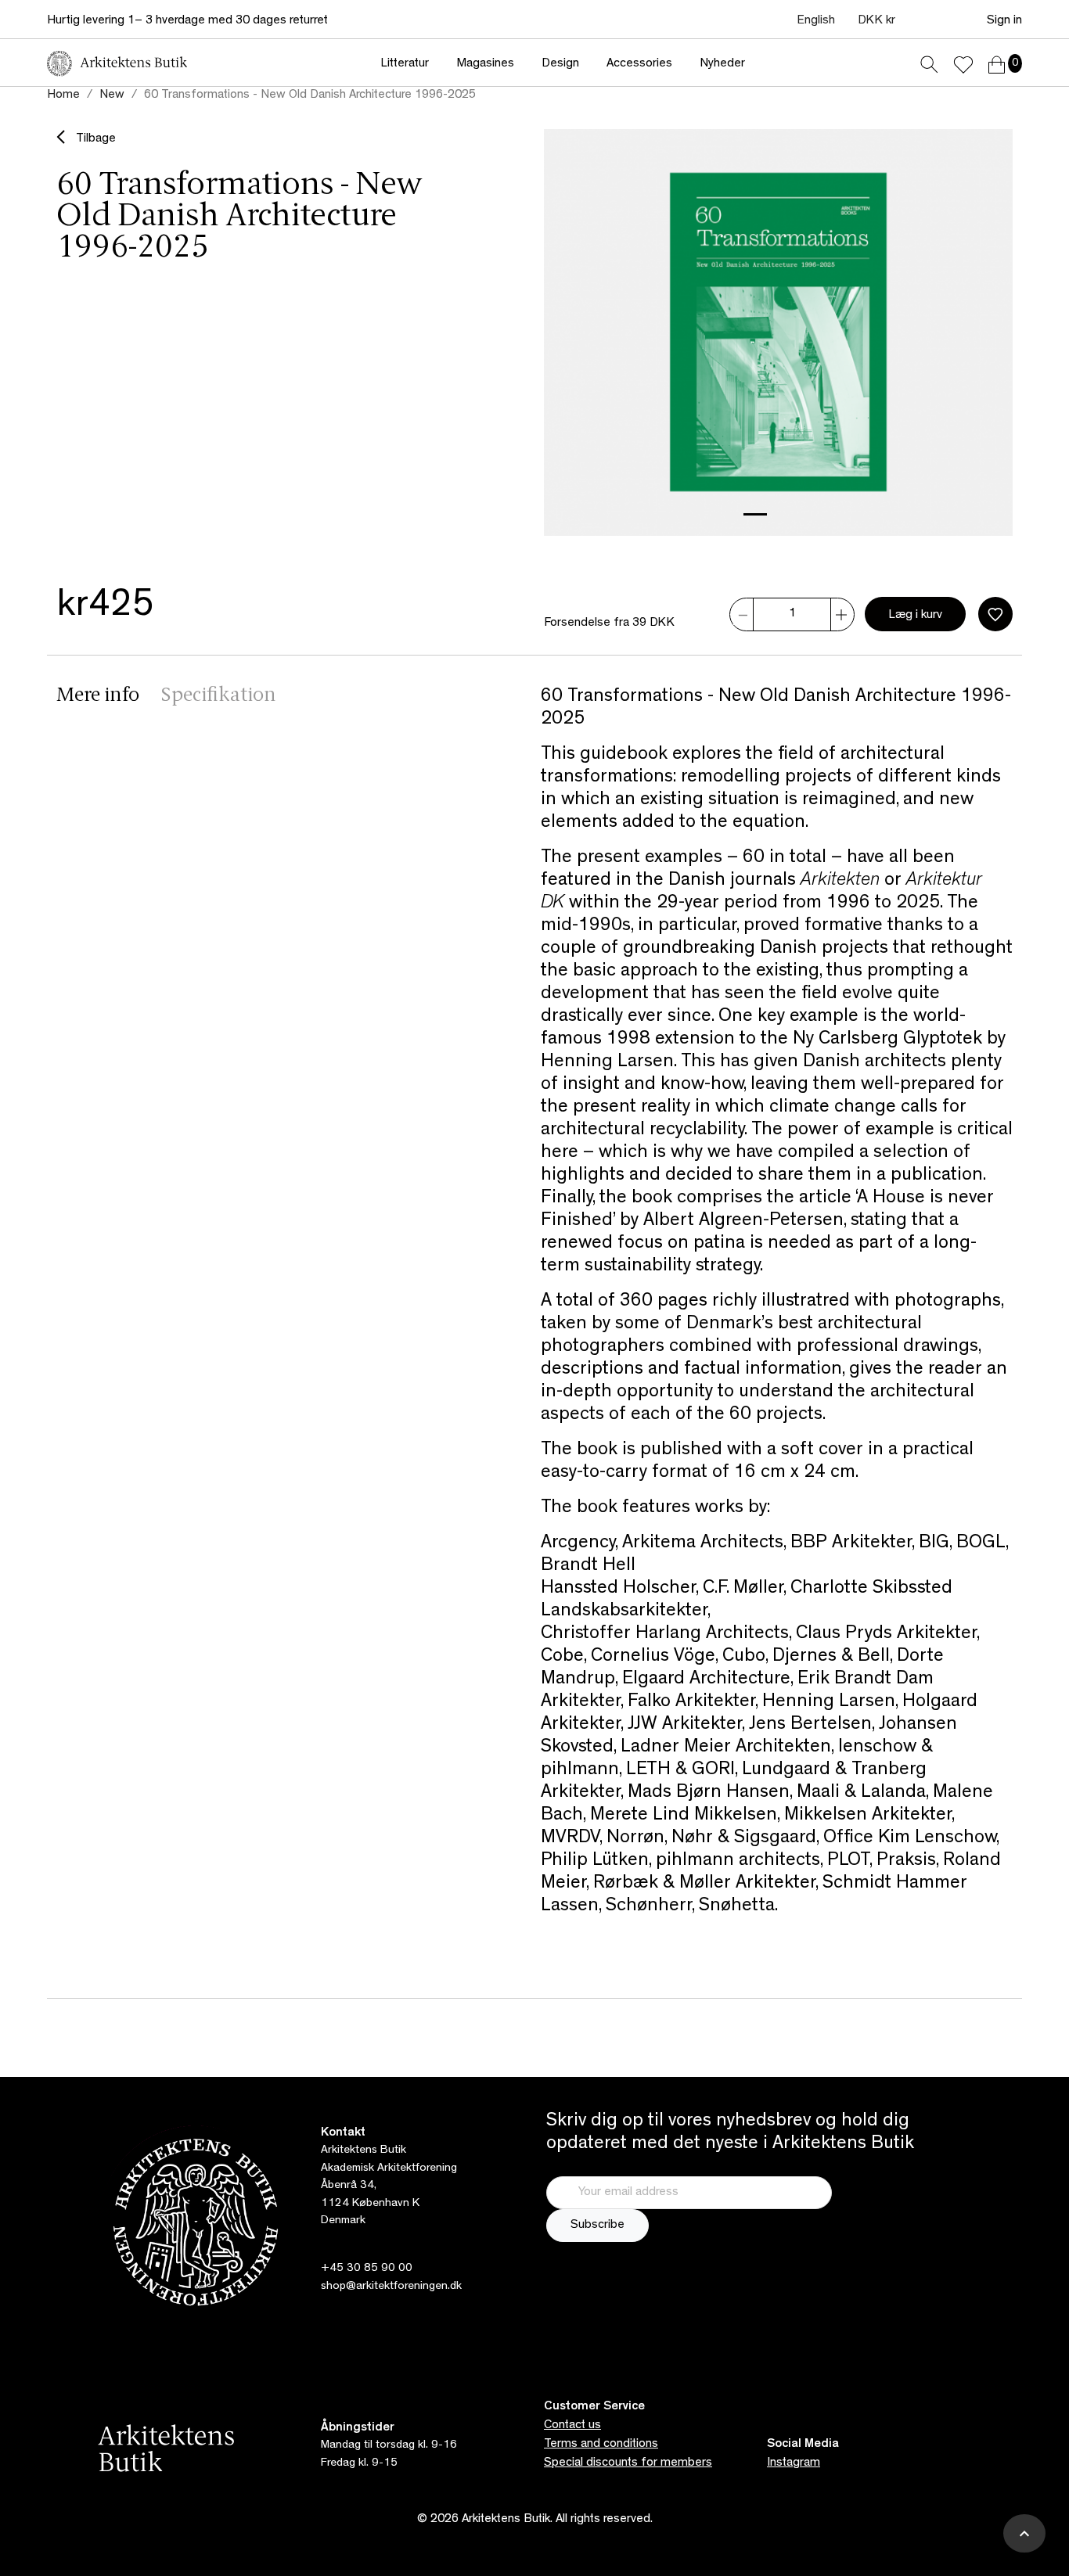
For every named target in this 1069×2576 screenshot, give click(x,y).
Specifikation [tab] (219, 696)
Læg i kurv (915, 616)
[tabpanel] (777, 1320)
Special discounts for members (628, 2463)
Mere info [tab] (98, 696)
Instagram (794, 2463)
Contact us (572, 2426)
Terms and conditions (601, 2445)
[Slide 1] (755, 514)
